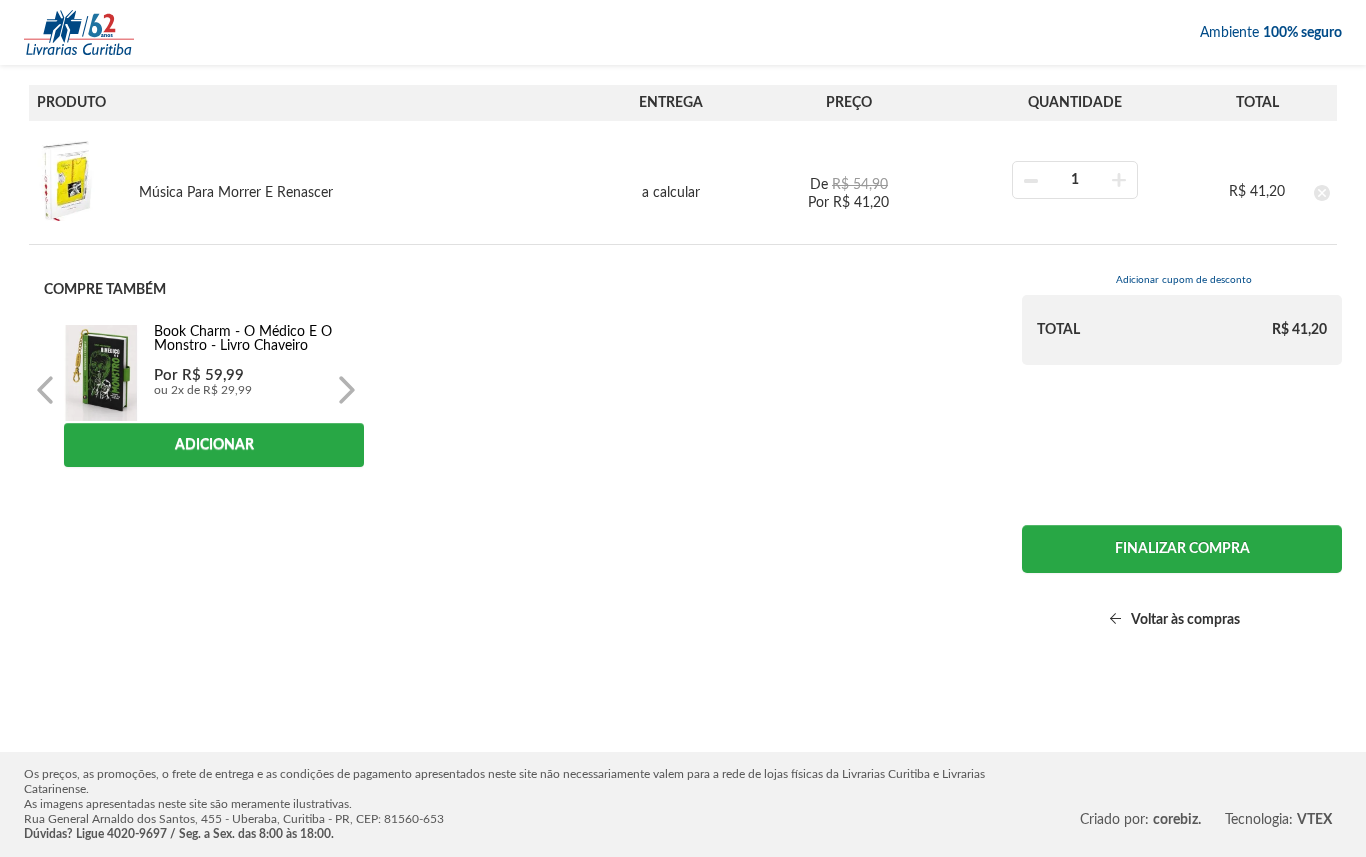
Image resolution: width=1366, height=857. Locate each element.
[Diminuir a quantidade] (1031, 180)
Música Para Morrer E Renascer (236, 193)
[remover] (1322, 192)
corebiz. (1177, 820)
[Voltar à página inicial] (79, 32)
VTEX (1314, 820)
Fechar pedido (1182, 549)
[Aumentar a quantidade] (1119, 180)
